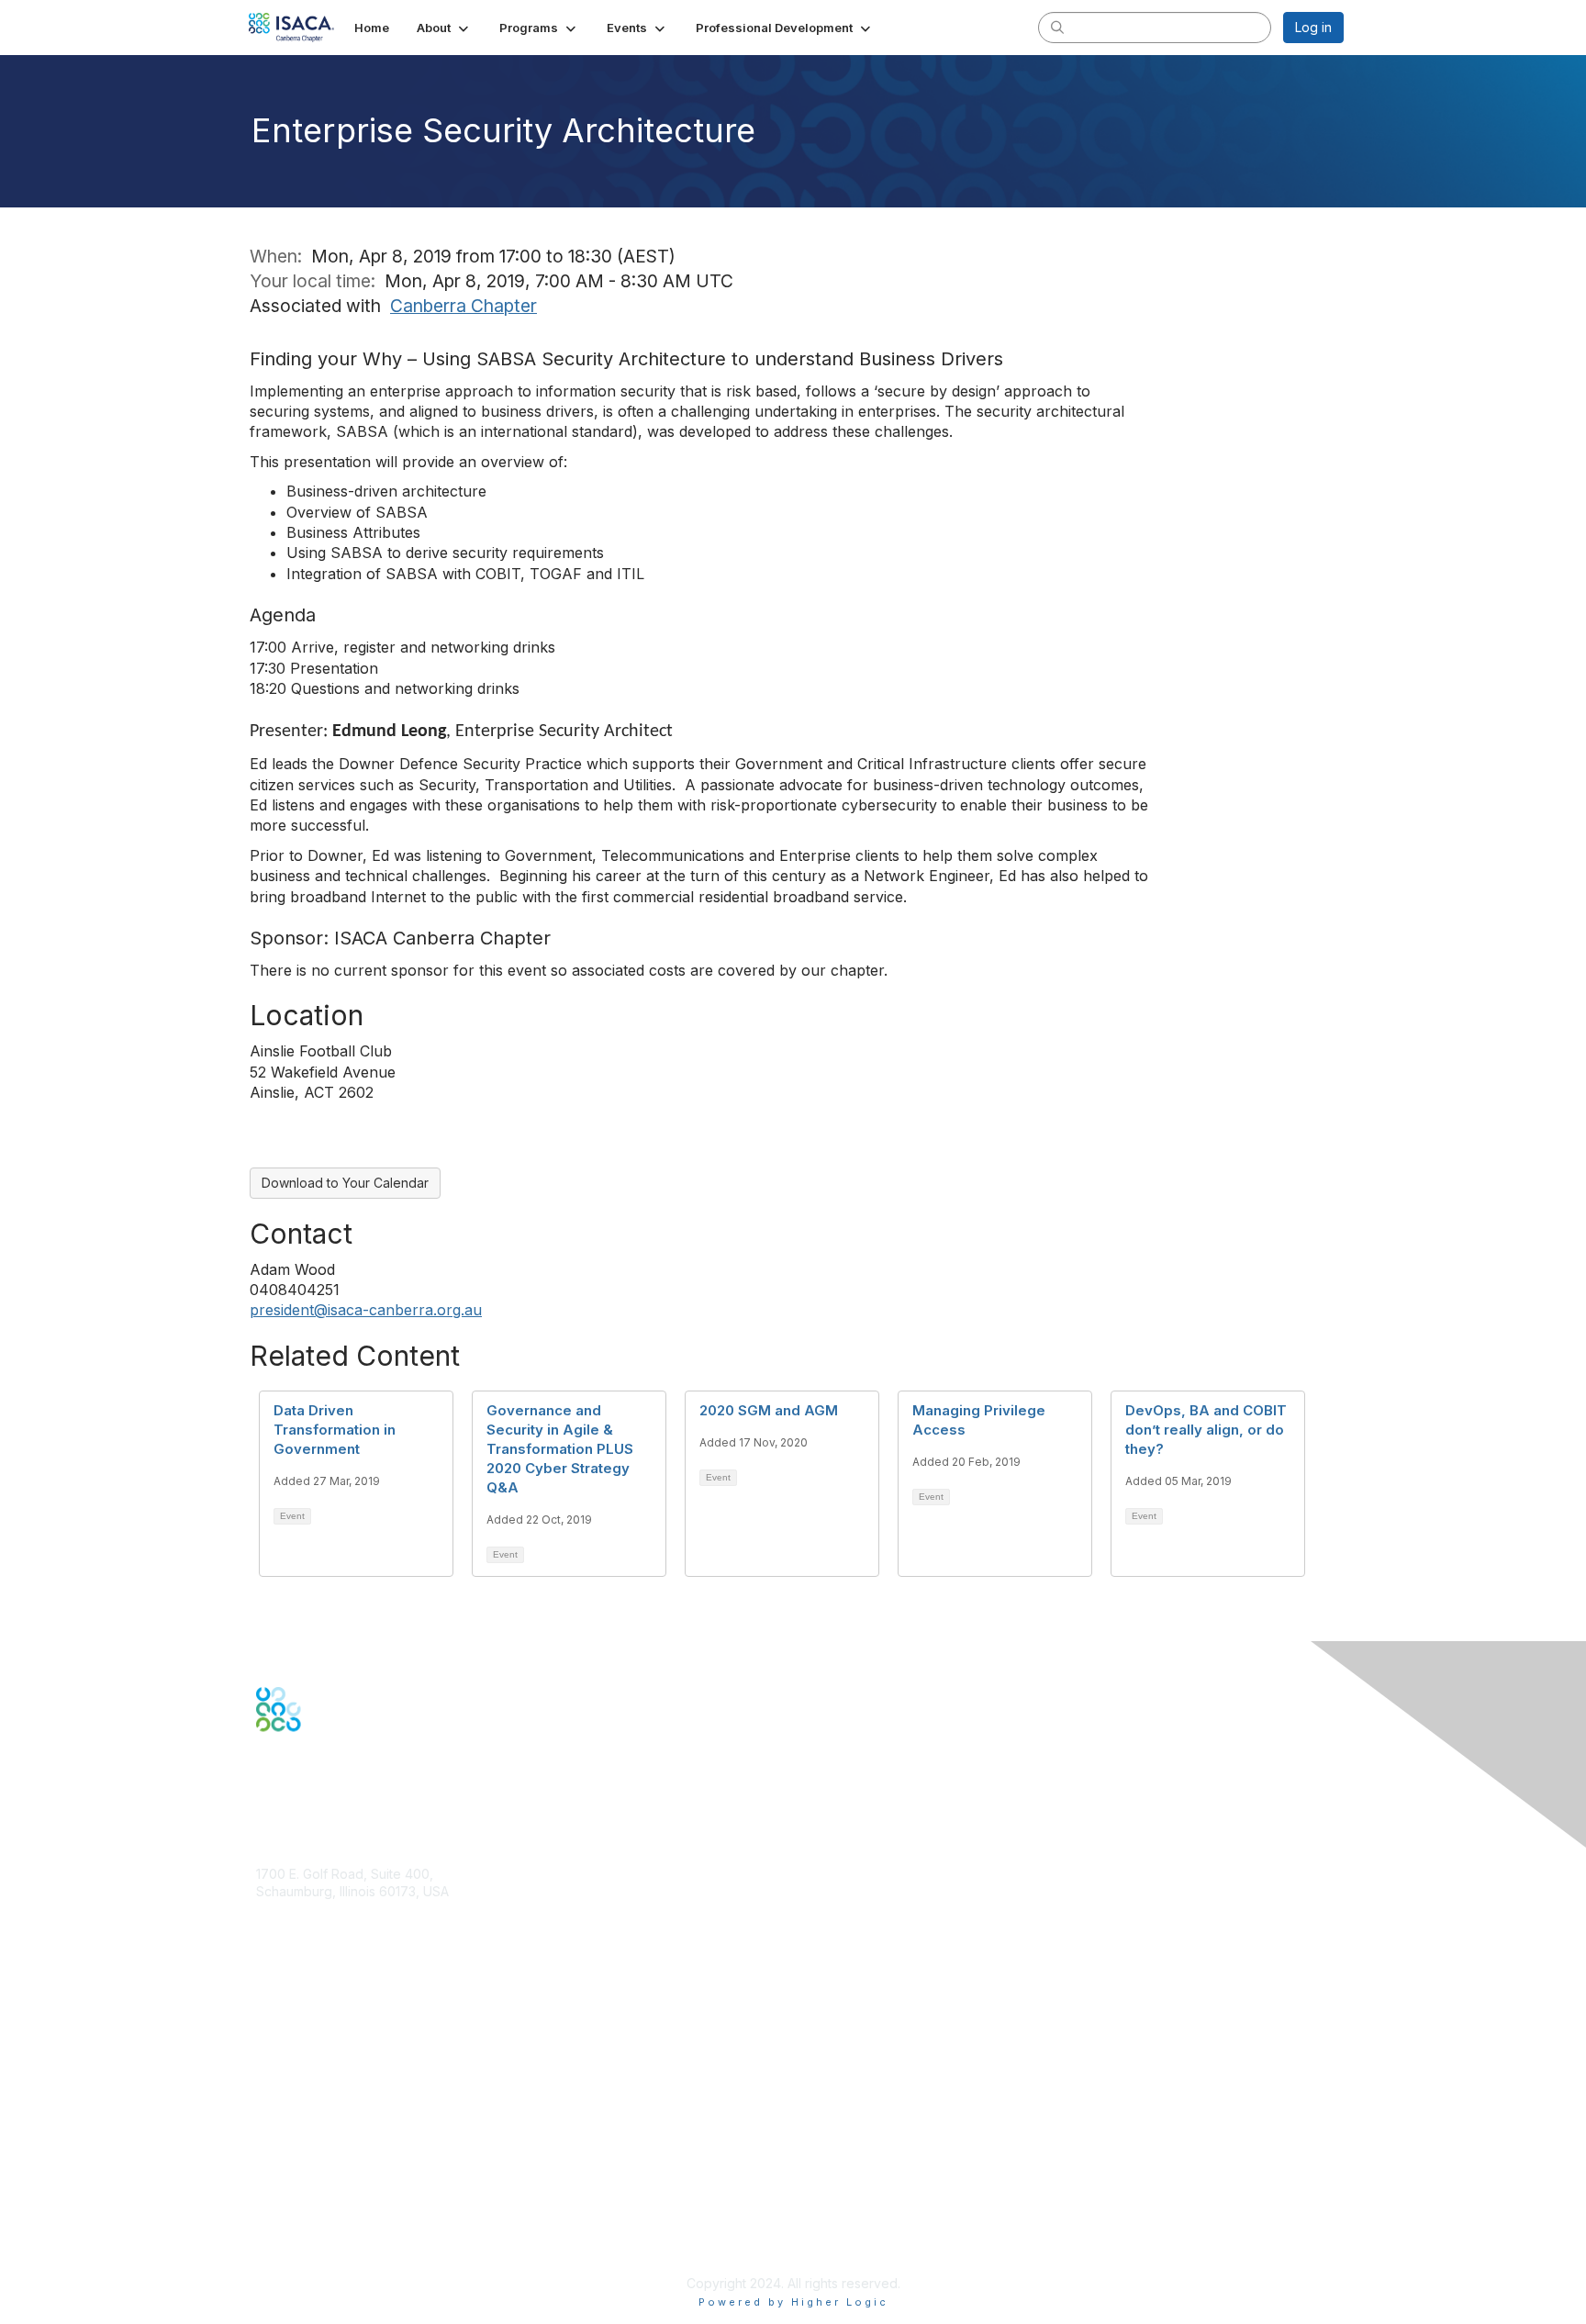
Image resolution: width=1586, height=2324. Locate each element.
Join (269, 2015)
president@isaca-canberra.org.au (366, 1310)
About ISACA (294, 2156)
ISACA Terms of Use (317, 2211)
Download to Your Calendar (345, 1183)
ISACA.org (286, 1910)
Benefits (281, 2033)
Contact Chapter (306, 1936)
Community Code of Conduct (344, 2175)
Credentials (290, 2051)
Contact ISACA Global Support (349, 2078)
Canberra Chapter (464, 306)
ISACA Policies (300, 2192)
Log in (1313, 27)
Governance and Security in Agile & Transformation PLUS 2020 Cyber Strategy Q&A (560, 1449)
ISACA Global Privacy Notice (341, 2229)
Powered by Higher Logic (793, 2302)
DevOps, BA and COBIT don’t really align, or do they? (1206, 1430)
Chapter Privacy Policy (325, 2256)
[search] (1057, 27)
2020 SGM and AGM (769, 1410)
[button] (444, 28)
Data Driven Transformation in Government (335, 1430)
